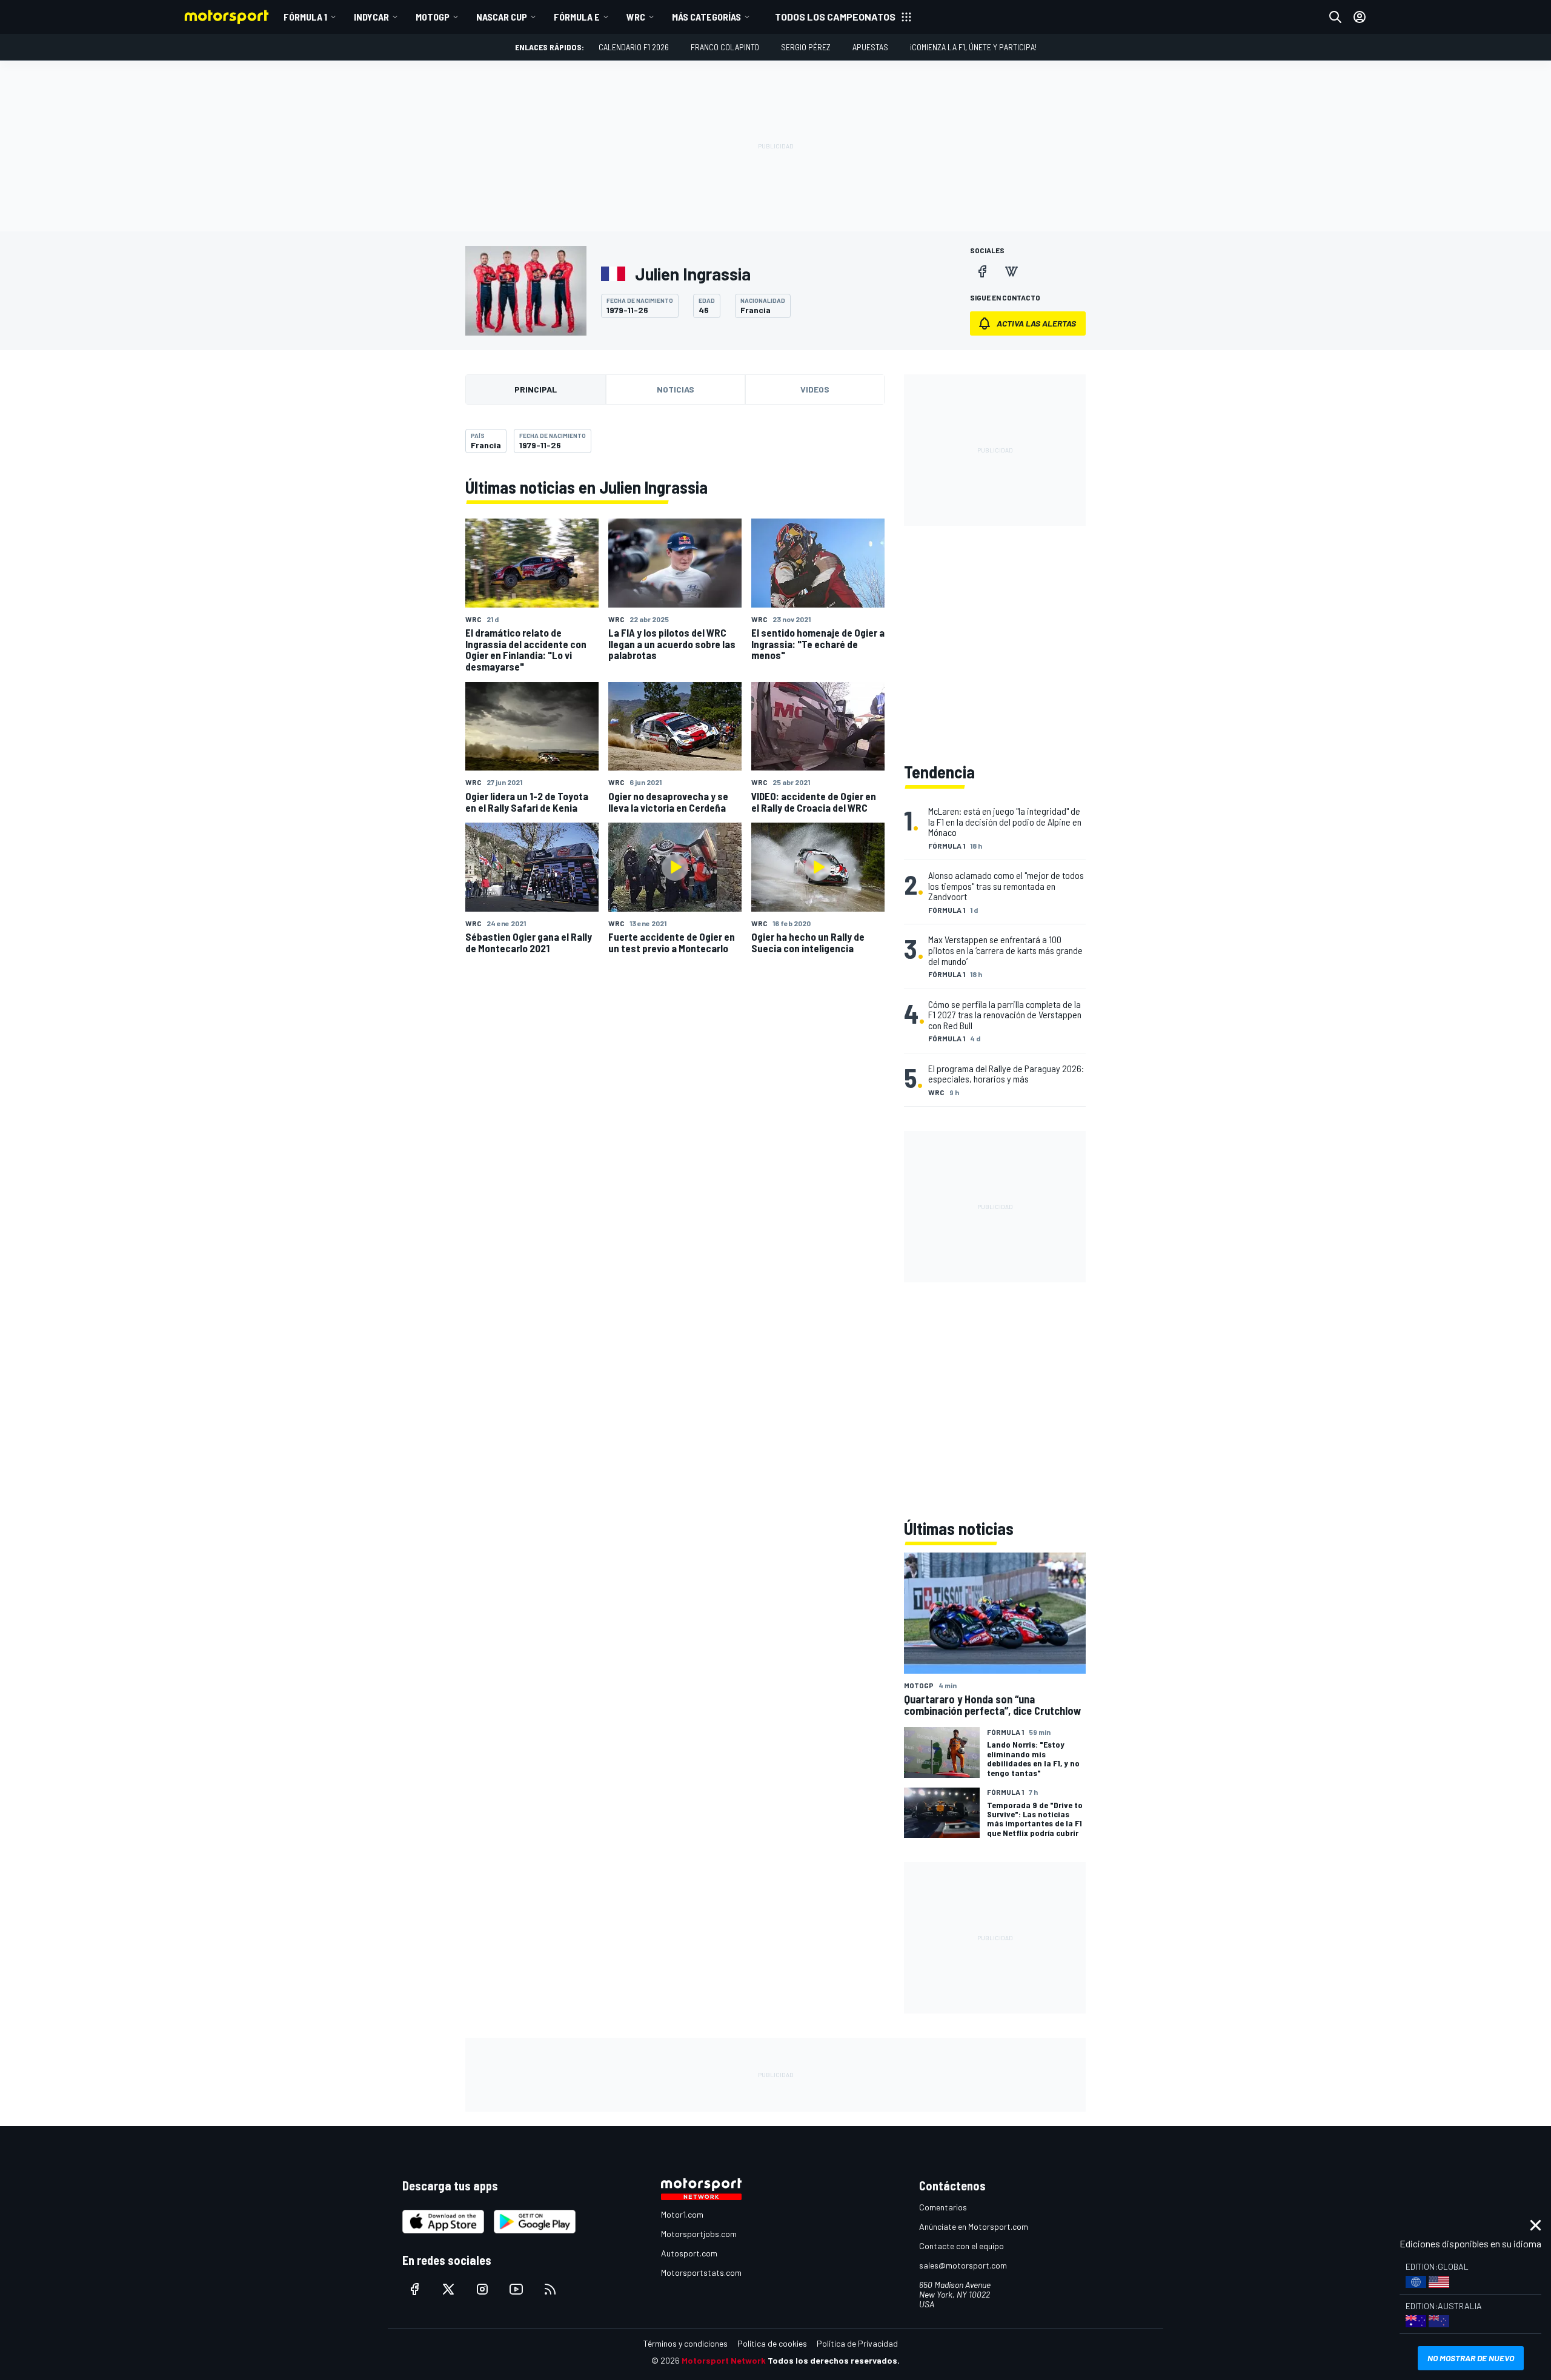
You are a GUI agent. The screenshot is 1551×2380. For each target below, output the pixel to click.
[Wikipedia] (1011, 271)
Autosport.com (689, 2253)
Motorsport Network (724, 2360)
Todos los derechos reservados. (834, 2360)
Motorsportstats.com (701, 2272)
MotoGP (433, 17)
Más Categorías (706, 17)
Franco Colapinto (725, 47)
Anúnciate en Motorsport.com (974, 2226)
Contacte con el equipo (961, 2246)
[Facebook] (982, 271)
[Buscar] (1335, 17)
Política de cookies (772, 2343)
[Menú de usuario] (1360, 17)
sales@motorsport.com (963, 2265)
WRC (636, 17)
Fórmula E (577, 17)
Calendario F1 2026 (634, 47)
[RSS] (550, 2289)
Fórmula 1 (305, 17)
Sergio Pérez (806, 47)
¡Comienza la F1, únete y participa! (973, 47)
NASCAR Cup (502, 17)
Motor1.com (682, 2214)
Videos (815, 389)
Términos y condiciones (686, 2343)
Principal (536, 389)
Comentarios (943, 2207)
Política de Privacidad (857, 2343)
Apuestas (870, 47)
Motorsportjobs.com (699, 2234)
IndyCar (371, 17)
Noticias (676, 389)
